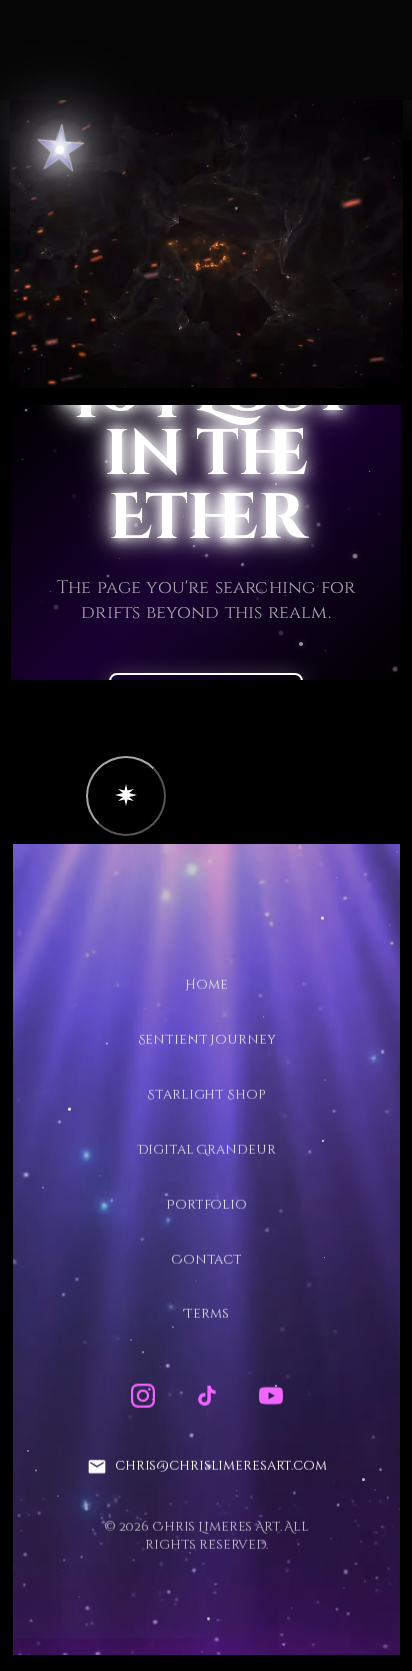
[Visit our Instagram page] (142, 1396)
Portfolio (206, 1204)
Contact (205, 1259)
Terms (206, 1314)
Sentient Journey (206, 1040)
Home (206, 985)
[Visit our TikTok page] (206, 1396)
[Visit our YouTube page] (270, 1396)
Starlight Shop (206, 1094)
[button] (126, 796)
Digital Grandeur (206, 1149)
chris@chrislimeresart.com (220, 1466)
